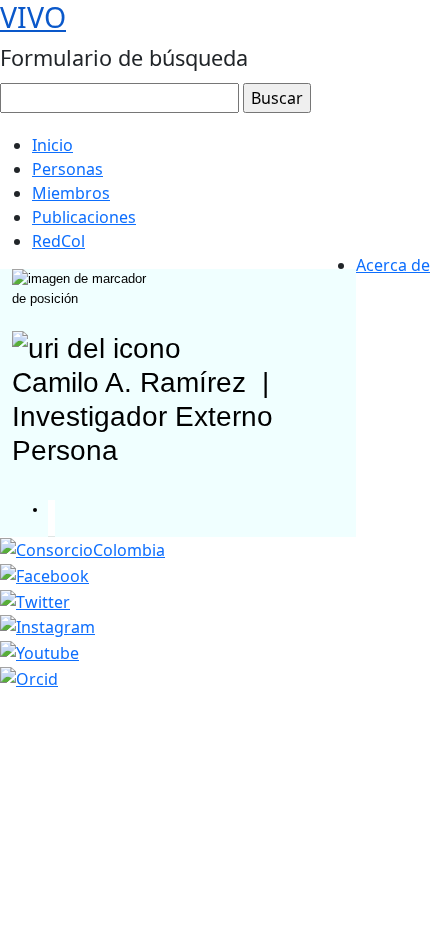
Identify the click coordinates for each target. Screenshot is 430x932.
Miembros (71, 193)
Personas (67, 169)
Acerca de (393, 265)
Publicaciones (84, 217)
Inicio (52, 145)
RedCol (58, 241)
